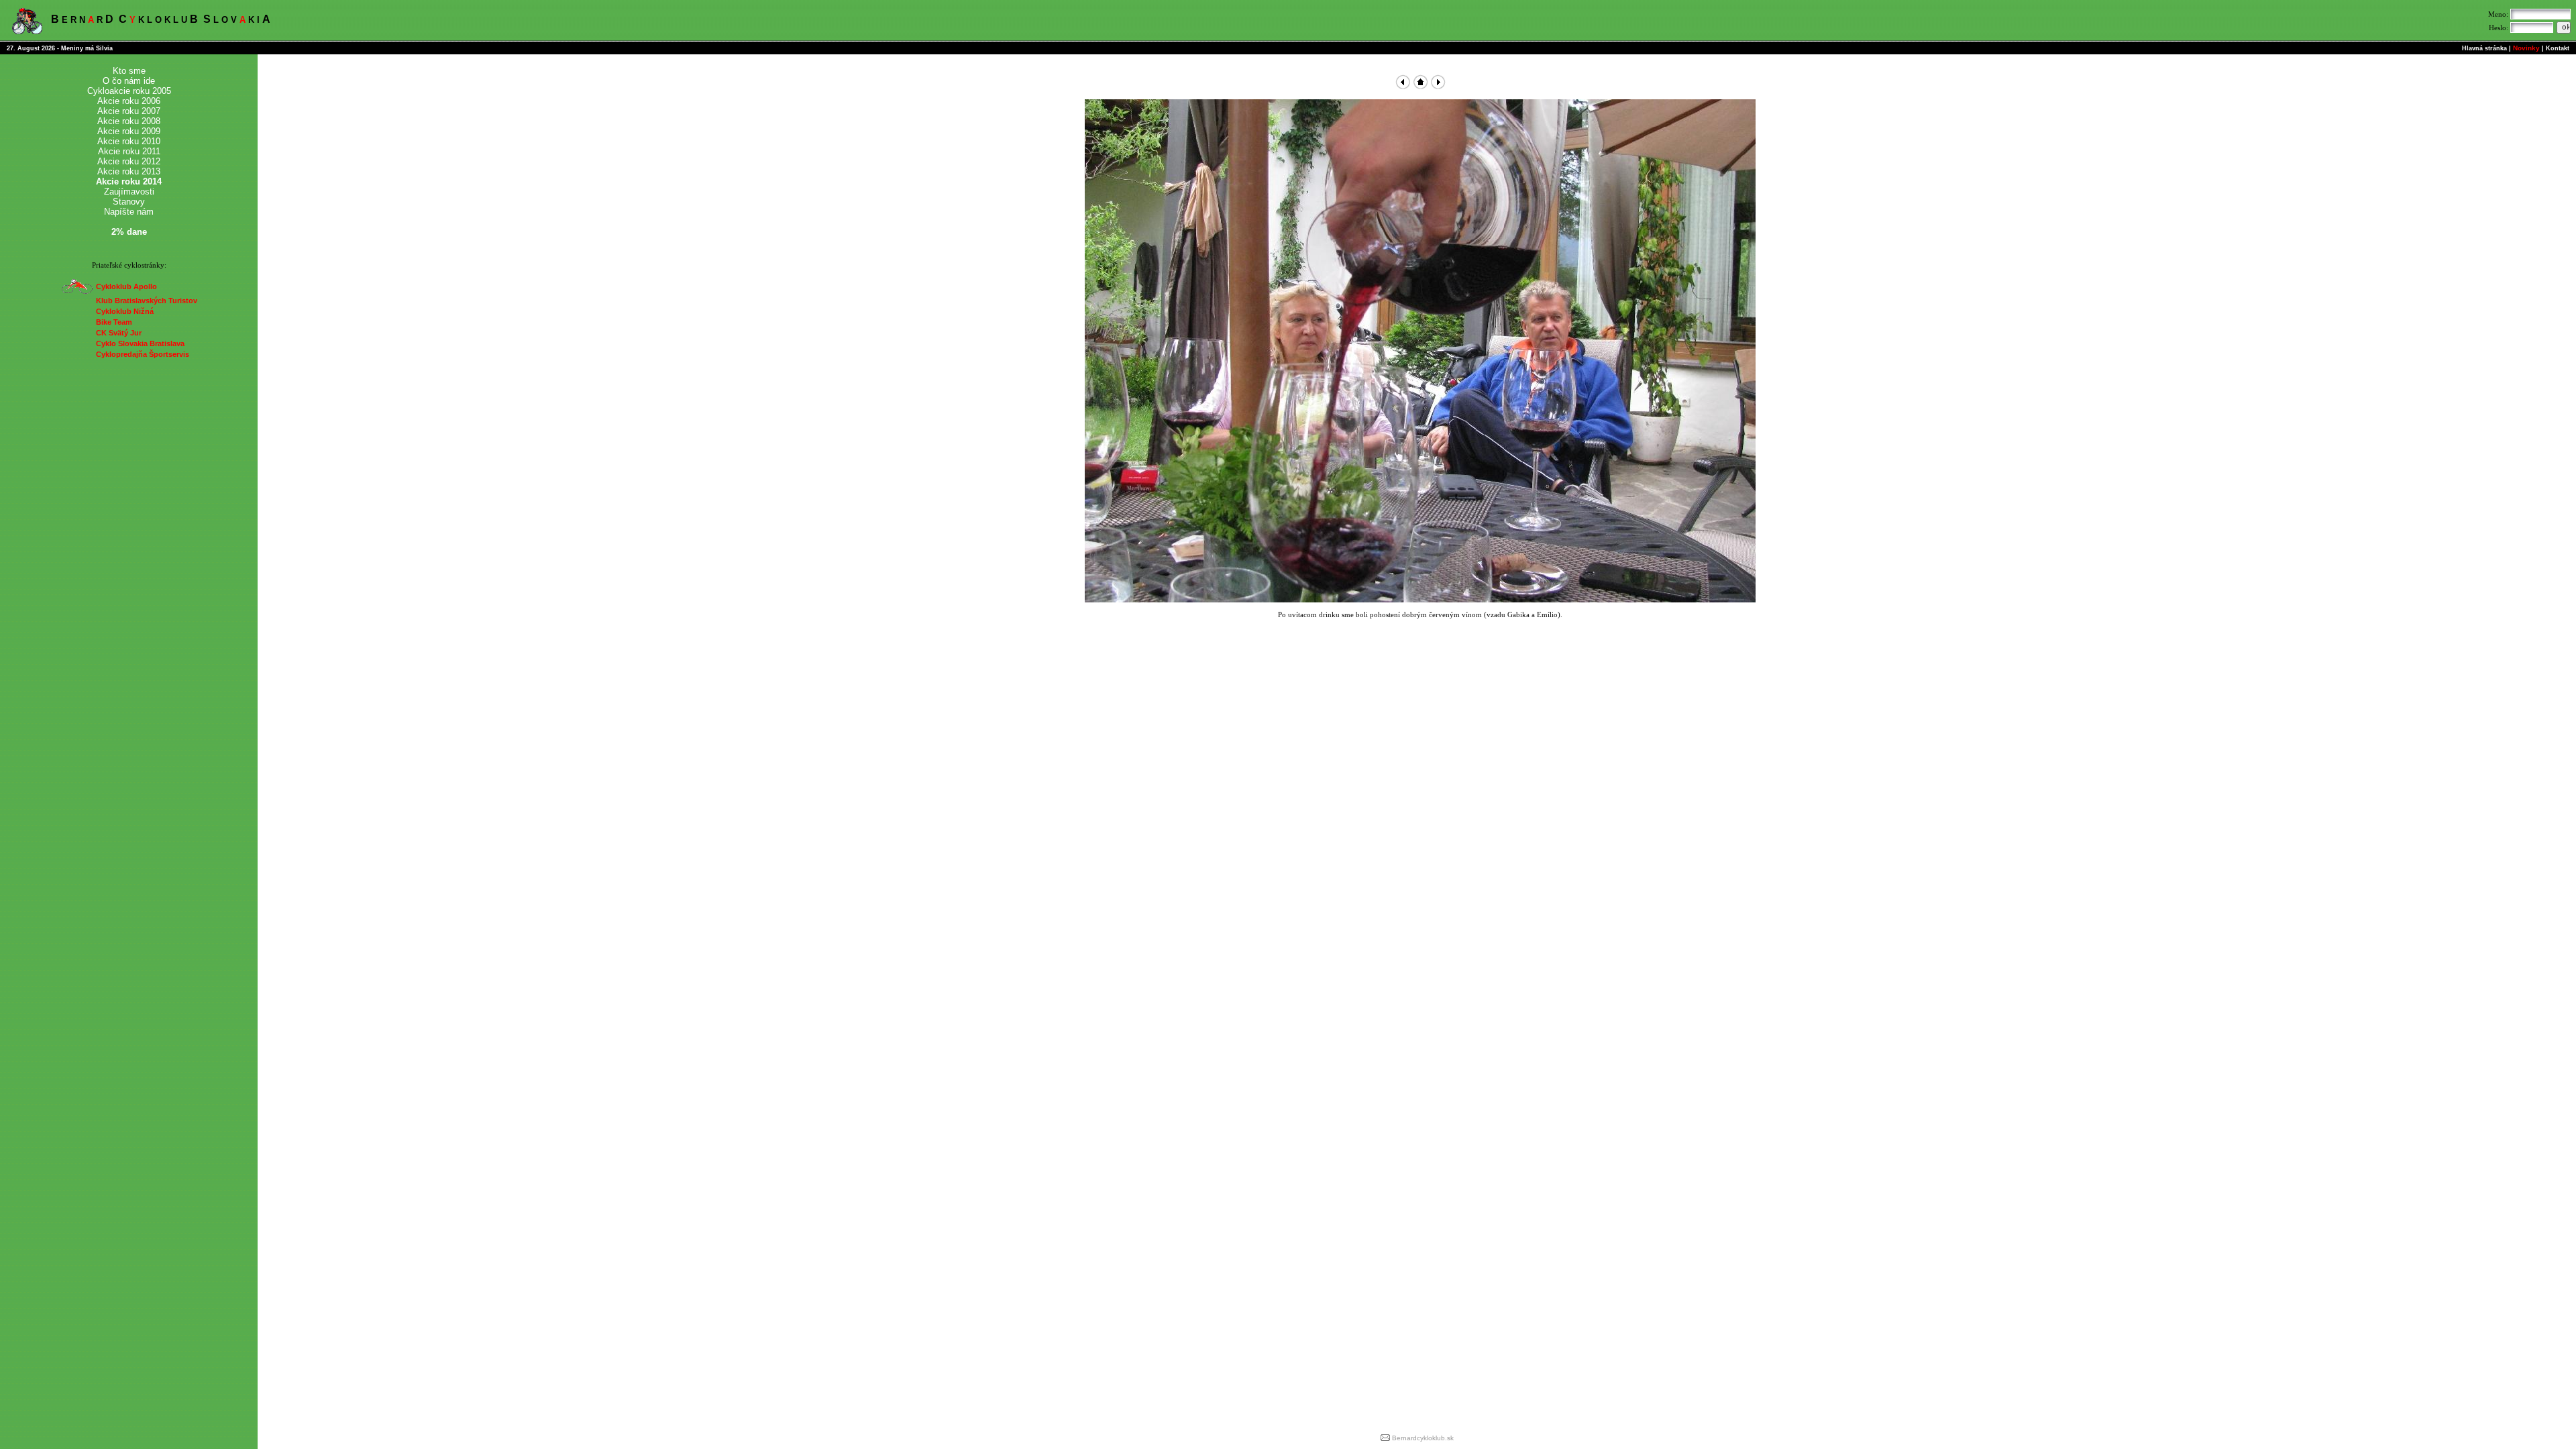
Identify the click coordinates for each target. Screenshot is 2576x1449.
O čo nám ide (129, 81)
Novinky (2526, 48)
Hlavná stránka (2484, 48)
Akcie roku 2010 (129, 141)
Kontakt (2558, 48)
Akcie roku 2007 (129, 111)
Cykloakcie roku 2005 (129, 91)
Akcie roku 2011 (129, 151)
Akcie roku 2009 (129, 131)
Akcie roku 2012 (129, 161)
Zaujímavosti (129, 192)
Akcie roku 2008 (129, 121)
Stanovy (129, 202)
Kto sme (129, 71)
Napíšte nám (129, 212)
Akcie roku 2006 (129, 101)
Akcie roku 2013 (129, 171)
